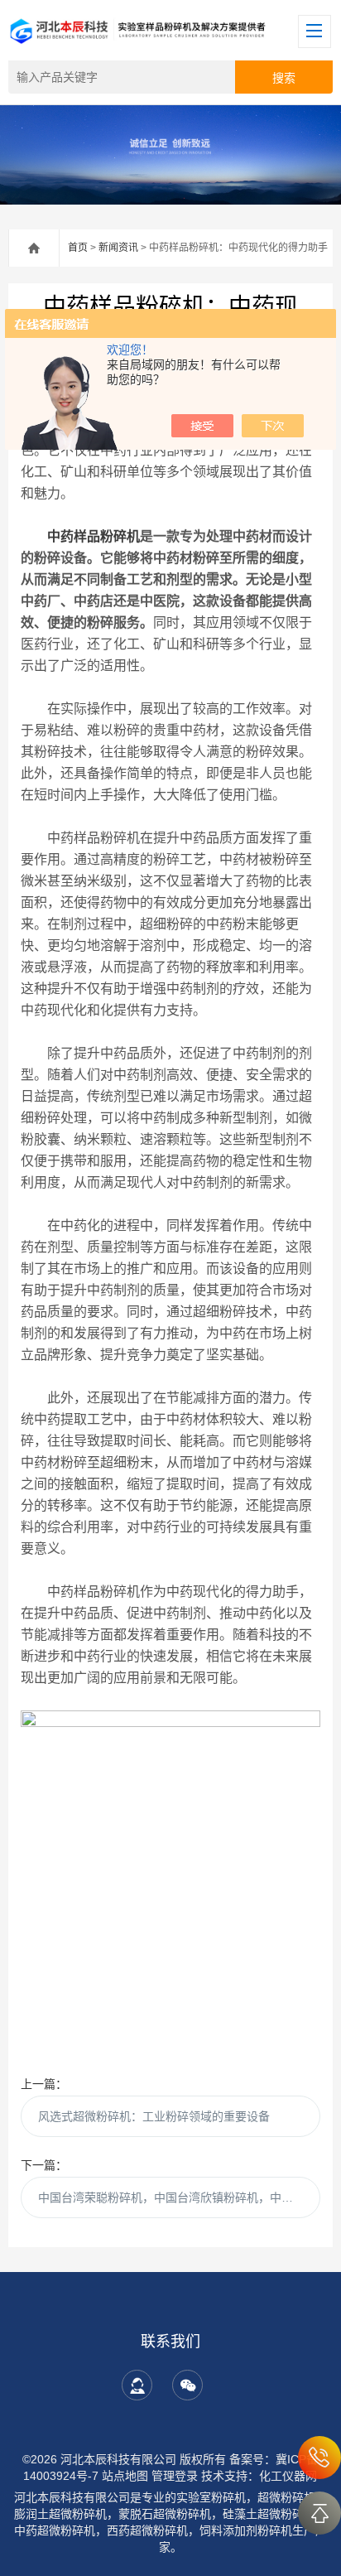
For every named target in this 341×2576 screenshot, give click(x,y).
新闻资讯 (118, 248)
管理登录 (175, 2476)
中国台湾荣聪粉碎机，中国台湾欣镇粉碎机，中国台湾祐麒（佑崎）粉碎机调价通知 (179, 2197)
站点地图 (125, 2476)
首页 (78, 248)
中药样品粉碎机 (94, 536)
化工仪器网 (288, 2476)
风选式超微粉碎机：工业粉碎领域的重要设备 (154, 2116)
